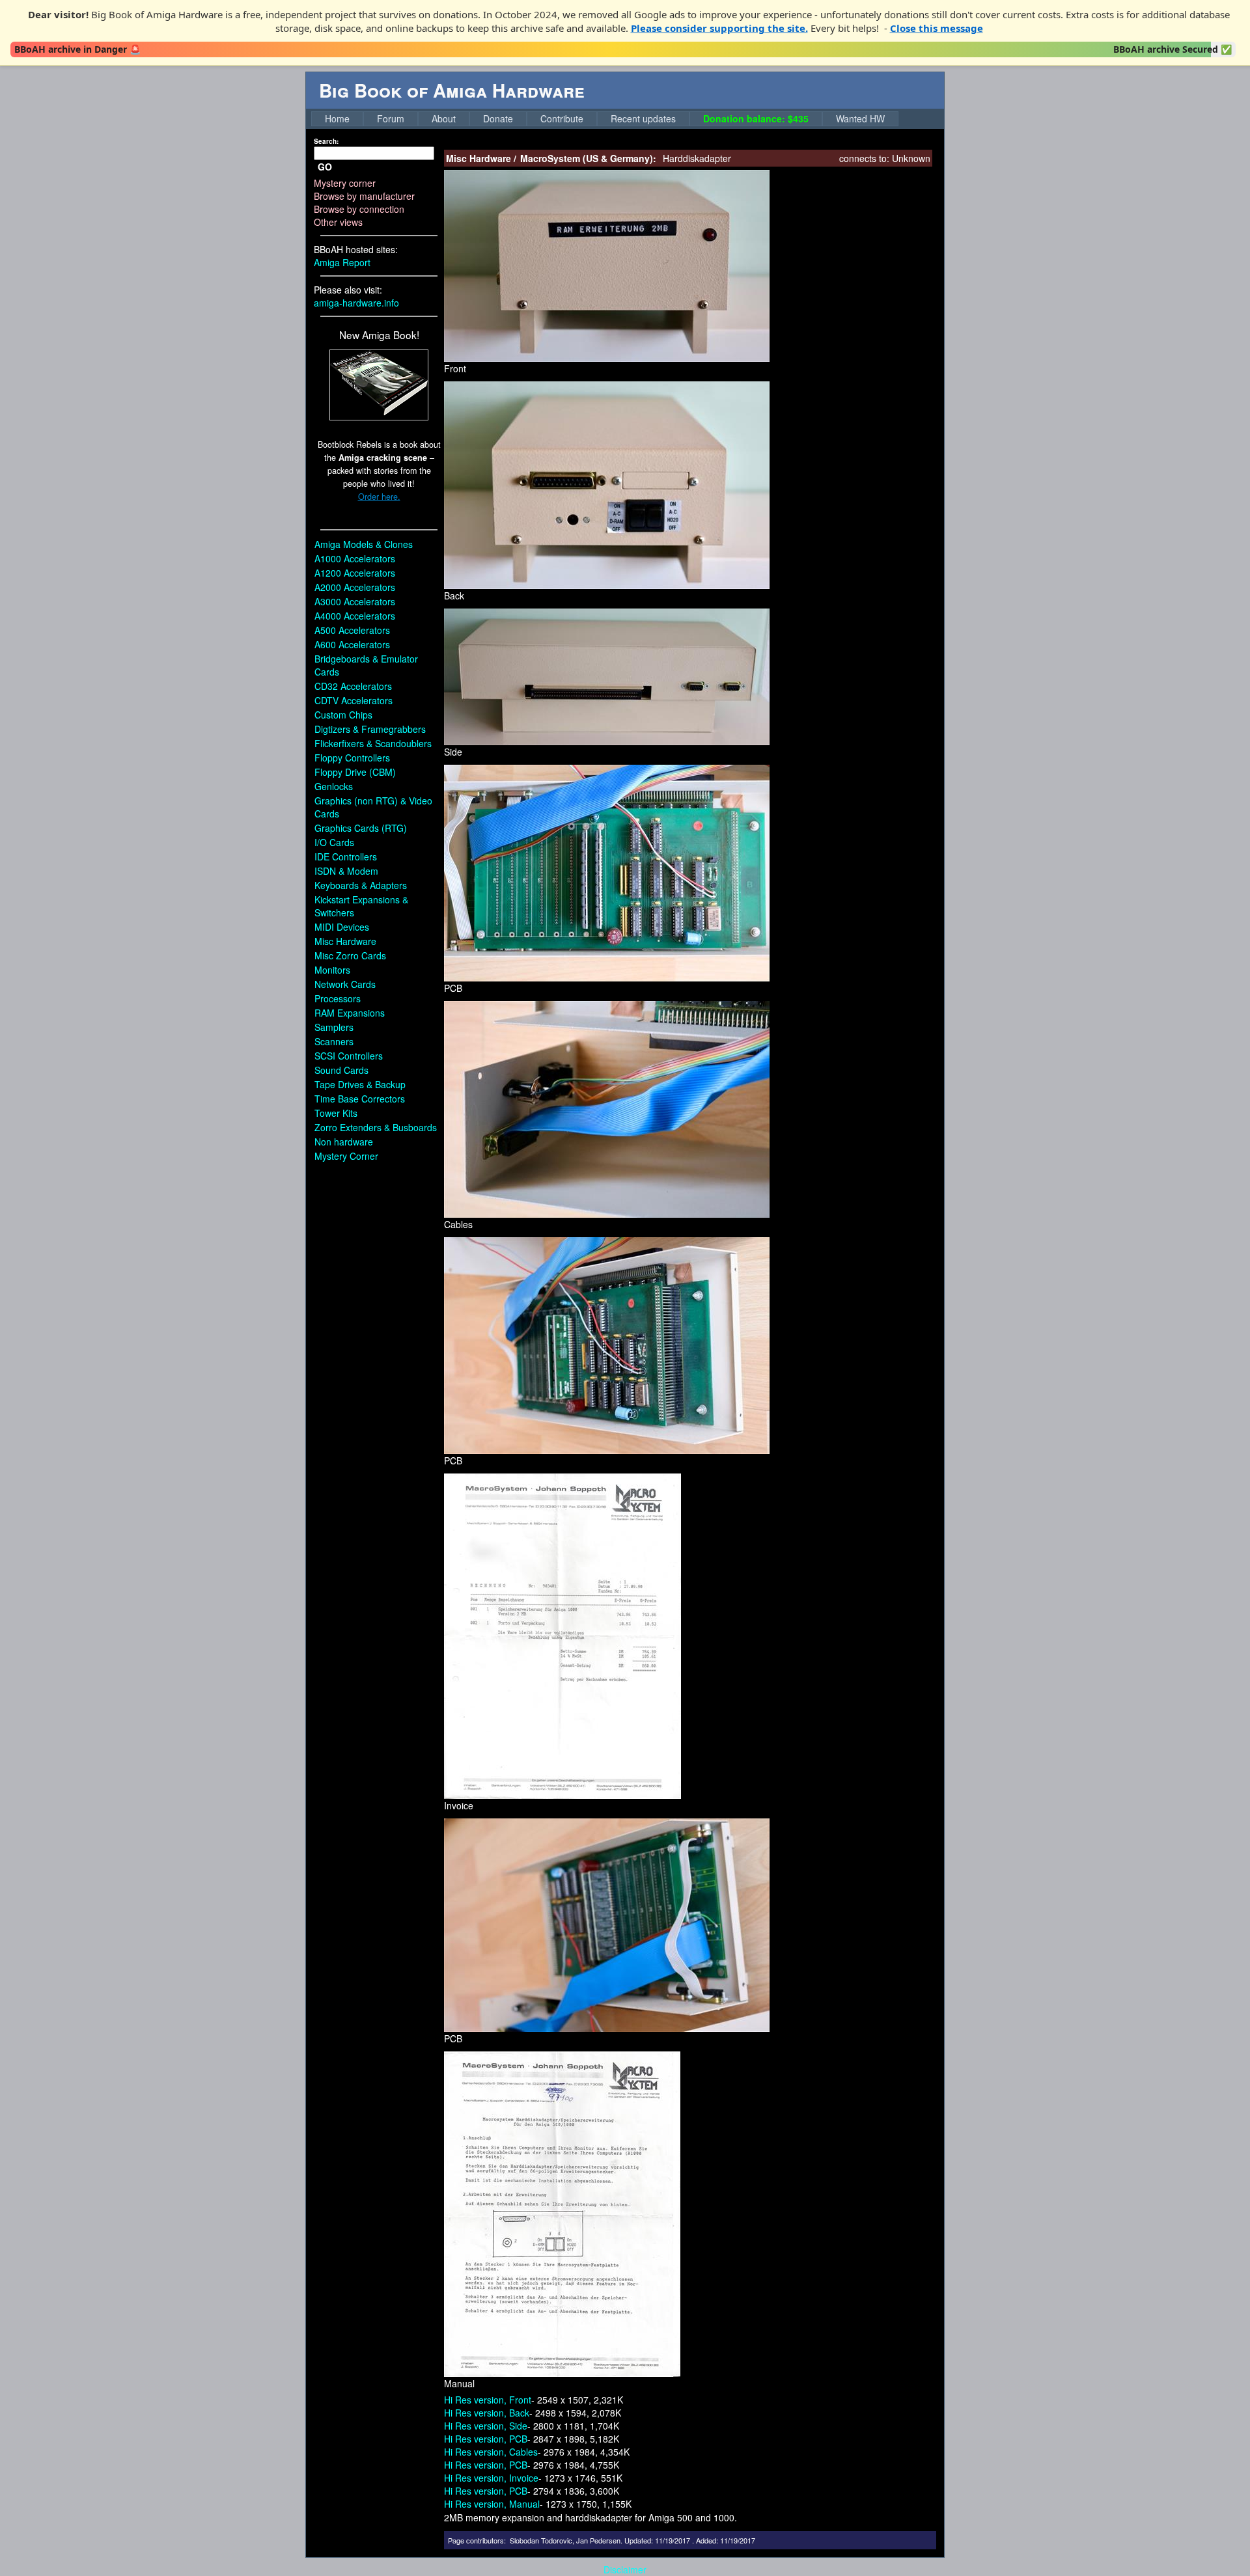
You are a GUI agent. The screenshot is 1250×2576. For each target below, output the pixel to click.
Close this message (937, 28)
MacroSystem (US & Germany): (588, 158)
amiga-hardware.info (356, 303)
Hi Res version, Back (487, 2413)
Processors (338, 998)
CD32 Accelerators (353, 686)
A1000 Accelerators (355, 558)
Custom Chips (343, 715)
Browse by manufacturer (364, 196)
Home (337, 118)
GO (325, 167)
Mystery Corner (346, 1156)
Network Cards (345, 984)
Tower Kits (336, 1113)
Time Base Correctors (360, 1099)
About (444, 118)
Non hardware (344, 1142)
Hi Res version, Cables (491, 2452)
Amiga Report (342, 262)
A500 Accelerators (352, 630)
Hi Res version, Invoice (491, 2478)
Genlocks (334, 786)
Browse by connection (359, 209)
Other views (338, 222)
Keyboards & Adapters (361, 885)
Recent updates (643, 118)
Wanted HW (860, 118)
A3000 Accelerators (355, 601)
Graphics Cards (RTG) (361, 828)
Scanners (334, 1041)
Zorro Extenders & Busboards (376, 1127)
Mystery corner (345, 183)
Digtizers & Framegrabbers (370, 729)
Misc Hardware (345, 941)
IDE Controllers (346, 856)
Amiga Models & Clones (364, 544)
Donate (498, 118)
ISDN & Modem (346, 871)
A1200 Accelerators (355, 573)
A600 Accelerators (352, 644)
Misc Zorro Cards (350, 955)
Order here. (379, 497)
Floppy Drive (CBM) (355, 772)
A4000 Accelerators (355, 616)
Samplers (334, 1027)
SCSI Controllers (349, 1056)
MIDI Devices (342, 927)
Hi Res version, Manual (492, 2504)
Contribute (562, 118)
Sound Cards (341, 1070)
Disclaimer (625, 2569)
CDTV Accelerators (354, 700)
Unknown (911, 158)
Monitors (332, 970)
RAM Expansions (350, 1013)
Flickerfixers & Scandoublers (373, 743)
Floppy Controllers (352, 758)
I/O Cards (334, 842)
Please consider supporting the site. (719, 28)
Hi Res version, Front (488, 2400)
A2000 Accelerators (355, 587)
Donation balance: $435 (756, 118)
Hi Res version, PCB (486, 2439)
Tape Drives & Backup (360, 1084)
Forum (391, 118)
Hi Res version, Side (486, 2426)
